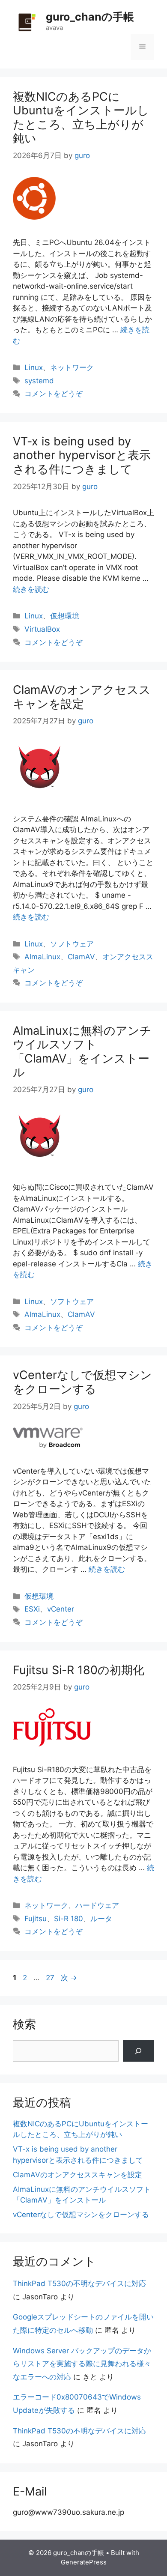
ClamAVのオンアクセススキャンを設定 (82, 697)
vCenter (61, 1609)
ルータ (101, 1919)
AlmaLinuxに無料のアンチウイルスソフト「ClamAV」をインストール (82, 1051)
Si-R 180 (69, 1919)
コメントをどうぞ (54, 394)
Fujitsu (36, 1919)
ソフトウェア (72, 944)
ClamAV (81, 957)
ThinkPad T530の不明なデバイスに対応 (79, 2283)
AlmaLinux (42, 957)
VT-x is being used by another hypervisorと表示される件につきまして (82, 455)
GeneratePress (84, 2562)
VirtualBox (42, 629)
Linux (34, 367)
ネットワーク (72, 367)
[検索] (139, 2051)
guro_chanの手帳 (90, 17)
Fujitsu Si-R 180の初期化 (79, 1670)
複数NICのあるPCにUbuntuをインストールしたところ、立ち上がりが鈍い (81, 117)
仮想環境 (65, 616)
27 (50, 1978)
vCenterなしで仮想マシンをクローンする (82, 1382)
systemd (39, 381)
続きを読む (31, 589)
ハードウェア (97, 1905)
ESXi (32, 1609)
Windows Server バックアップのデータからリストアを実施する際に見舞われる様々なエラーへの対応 (82, 2364)
